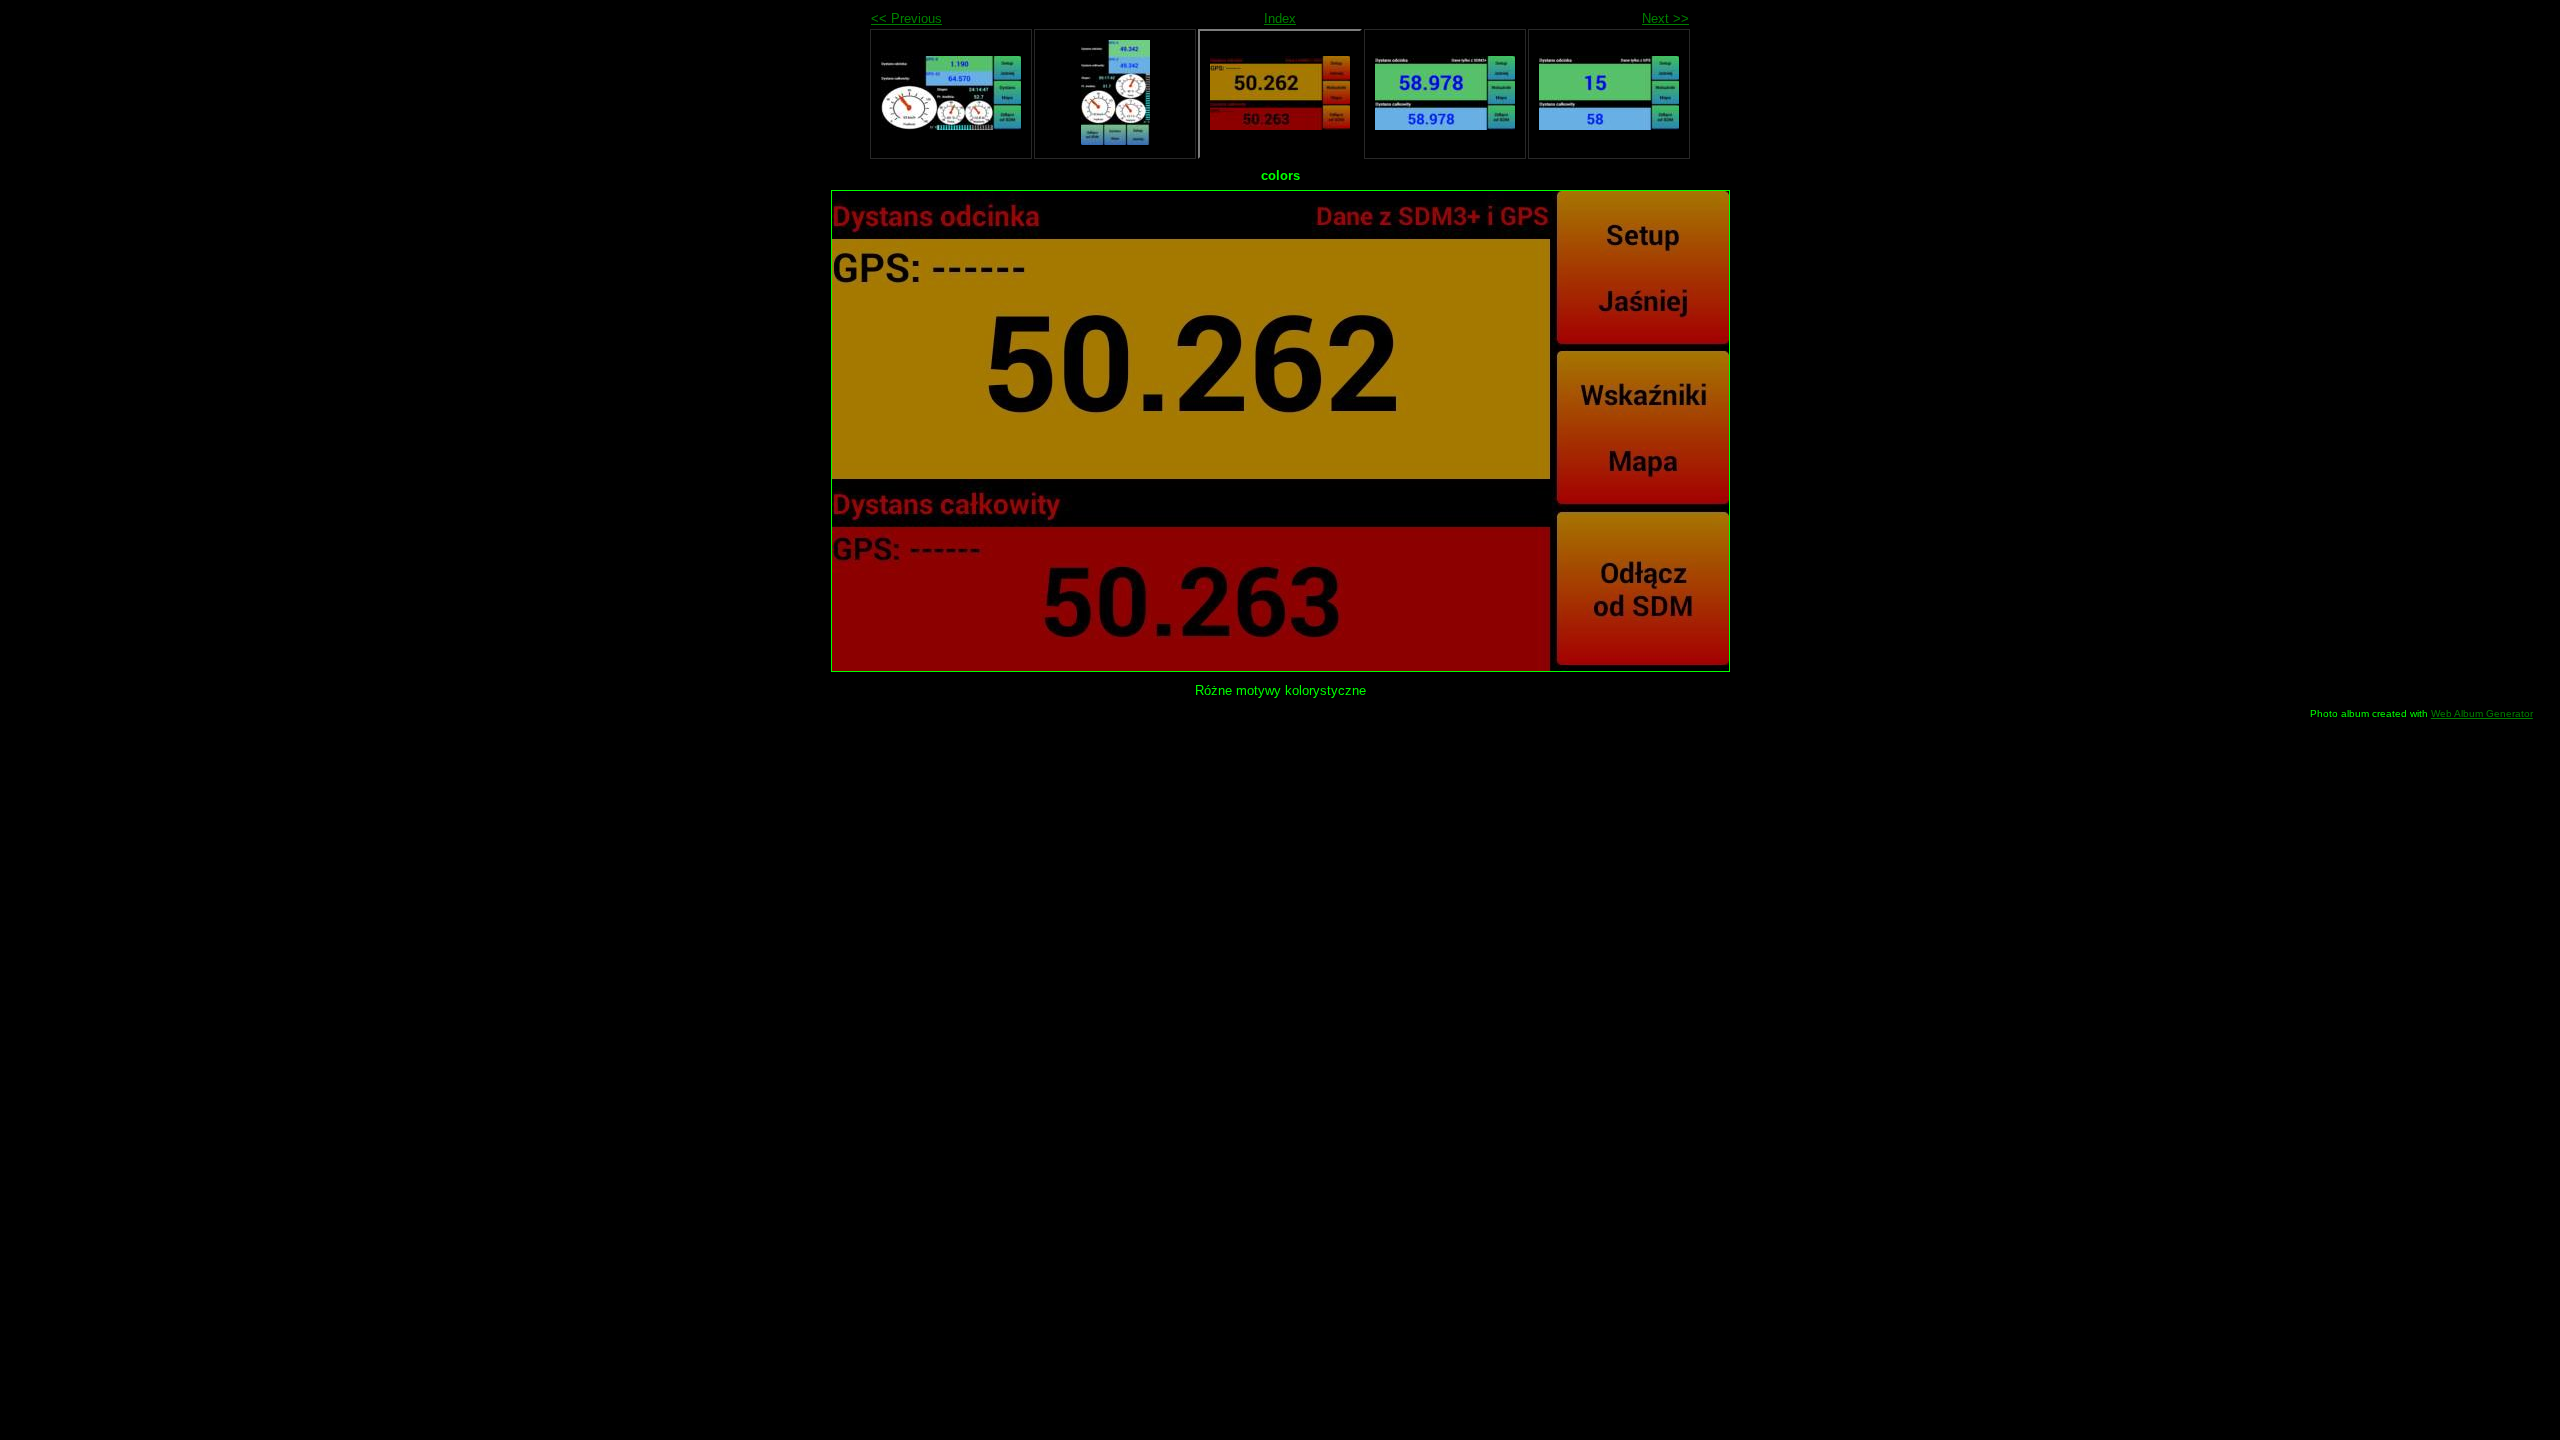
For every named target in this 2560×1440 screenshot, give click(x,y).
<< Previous (906, 18)
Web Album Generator (2482, 713)
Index (1280, 18)
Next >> (1665, 18)
